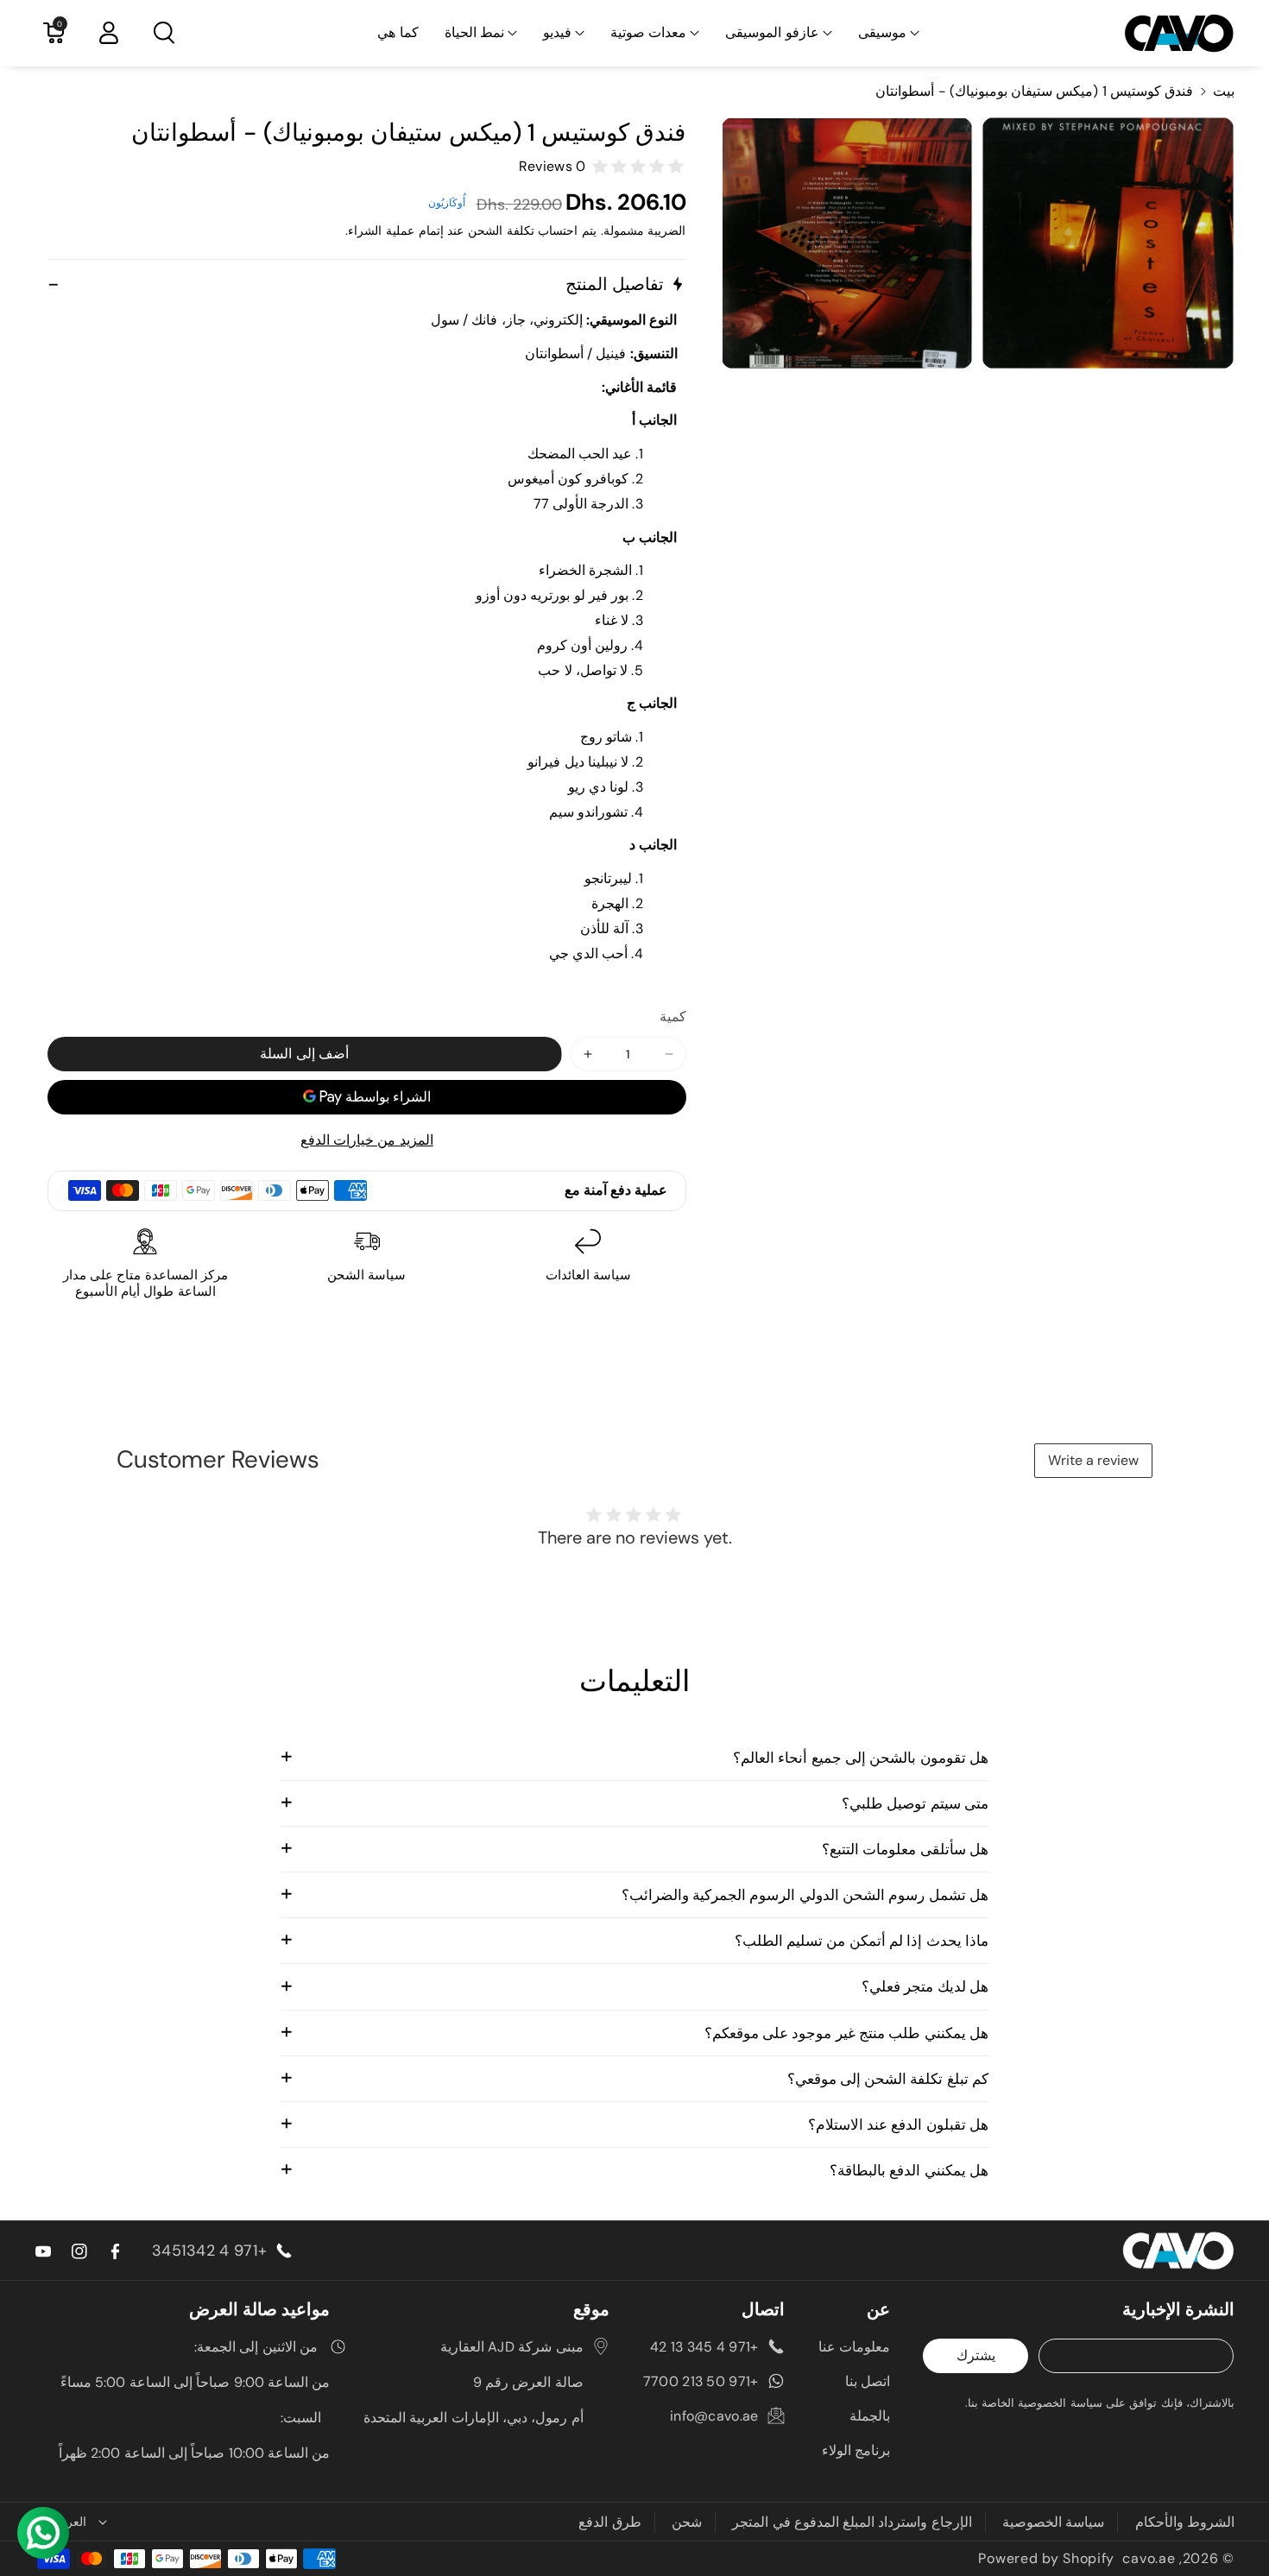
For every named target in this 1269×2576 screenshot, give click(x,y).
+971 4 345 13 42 (704, 2347)
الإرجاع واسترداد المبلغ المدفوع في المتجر (852, 2522)
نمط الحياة (474, 32)
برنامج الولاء (856, 2450)
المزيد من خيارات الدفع (367, 1140)
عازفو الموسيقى (772, 32)
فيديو (557, 32)
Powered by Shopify (1046, 2558)
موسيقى (882, 32)
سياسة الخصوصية (1053, 2522)
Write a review (1093, 1460)
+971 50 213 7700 (701, 2381)
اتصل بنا (868, 2381)
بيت (1224, 91)
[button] (889, 33)
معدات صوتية (648, 32)
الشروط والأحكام (1185, 2522)
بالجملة (870, 2416)
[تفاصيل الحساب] (109, 33)
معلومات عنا (854, 2347)
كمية (673, 1017)
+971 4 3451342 (209, 2251)
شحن (687, 2522)
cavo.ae (1149, 2558)
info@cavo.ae (714, 2416)
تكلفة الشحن (501, 230)
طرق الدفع (609, 2522)
